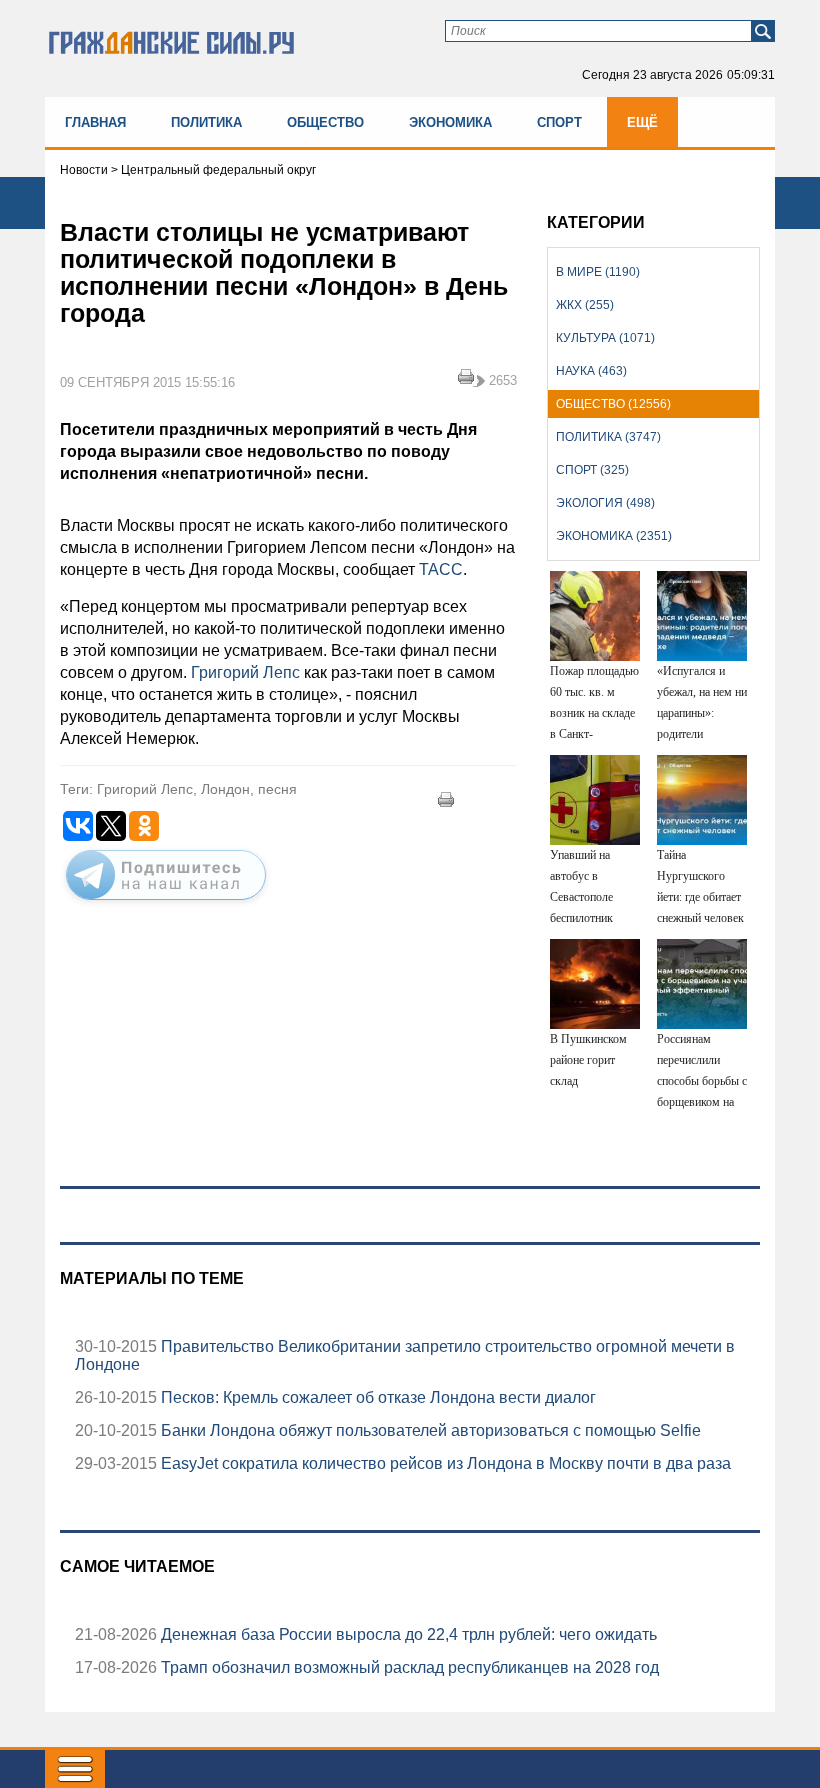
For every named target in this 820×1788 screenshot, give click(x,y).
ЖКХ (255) (585, 305)
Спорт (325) (592, 470)
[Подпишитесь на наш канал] (166, 904)
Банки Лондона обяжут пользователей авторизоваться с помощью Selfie (429, 1430)
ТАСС (441, 569)
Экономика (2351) (614, 536)
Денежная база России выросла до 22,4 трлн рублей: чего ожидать (407, 1634)
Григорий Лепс (245, 672)
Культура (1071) (605, 338)
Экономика (450, 122)
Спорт (559, 122)
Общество (325, 122)
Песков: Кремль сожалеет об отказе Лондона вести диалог (376, 1397)
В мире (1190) (598, 272)
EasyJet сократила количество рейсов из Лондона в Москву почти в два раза (444, 1463)
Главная (95, 122)
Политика (206, 122)
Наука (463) (591, 371)
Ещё (642, 122)
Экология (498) (605, 503)
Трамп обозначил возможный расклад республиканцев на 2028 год (408, 1667)
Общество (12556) (613, 404)
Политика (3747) (608, 437)
